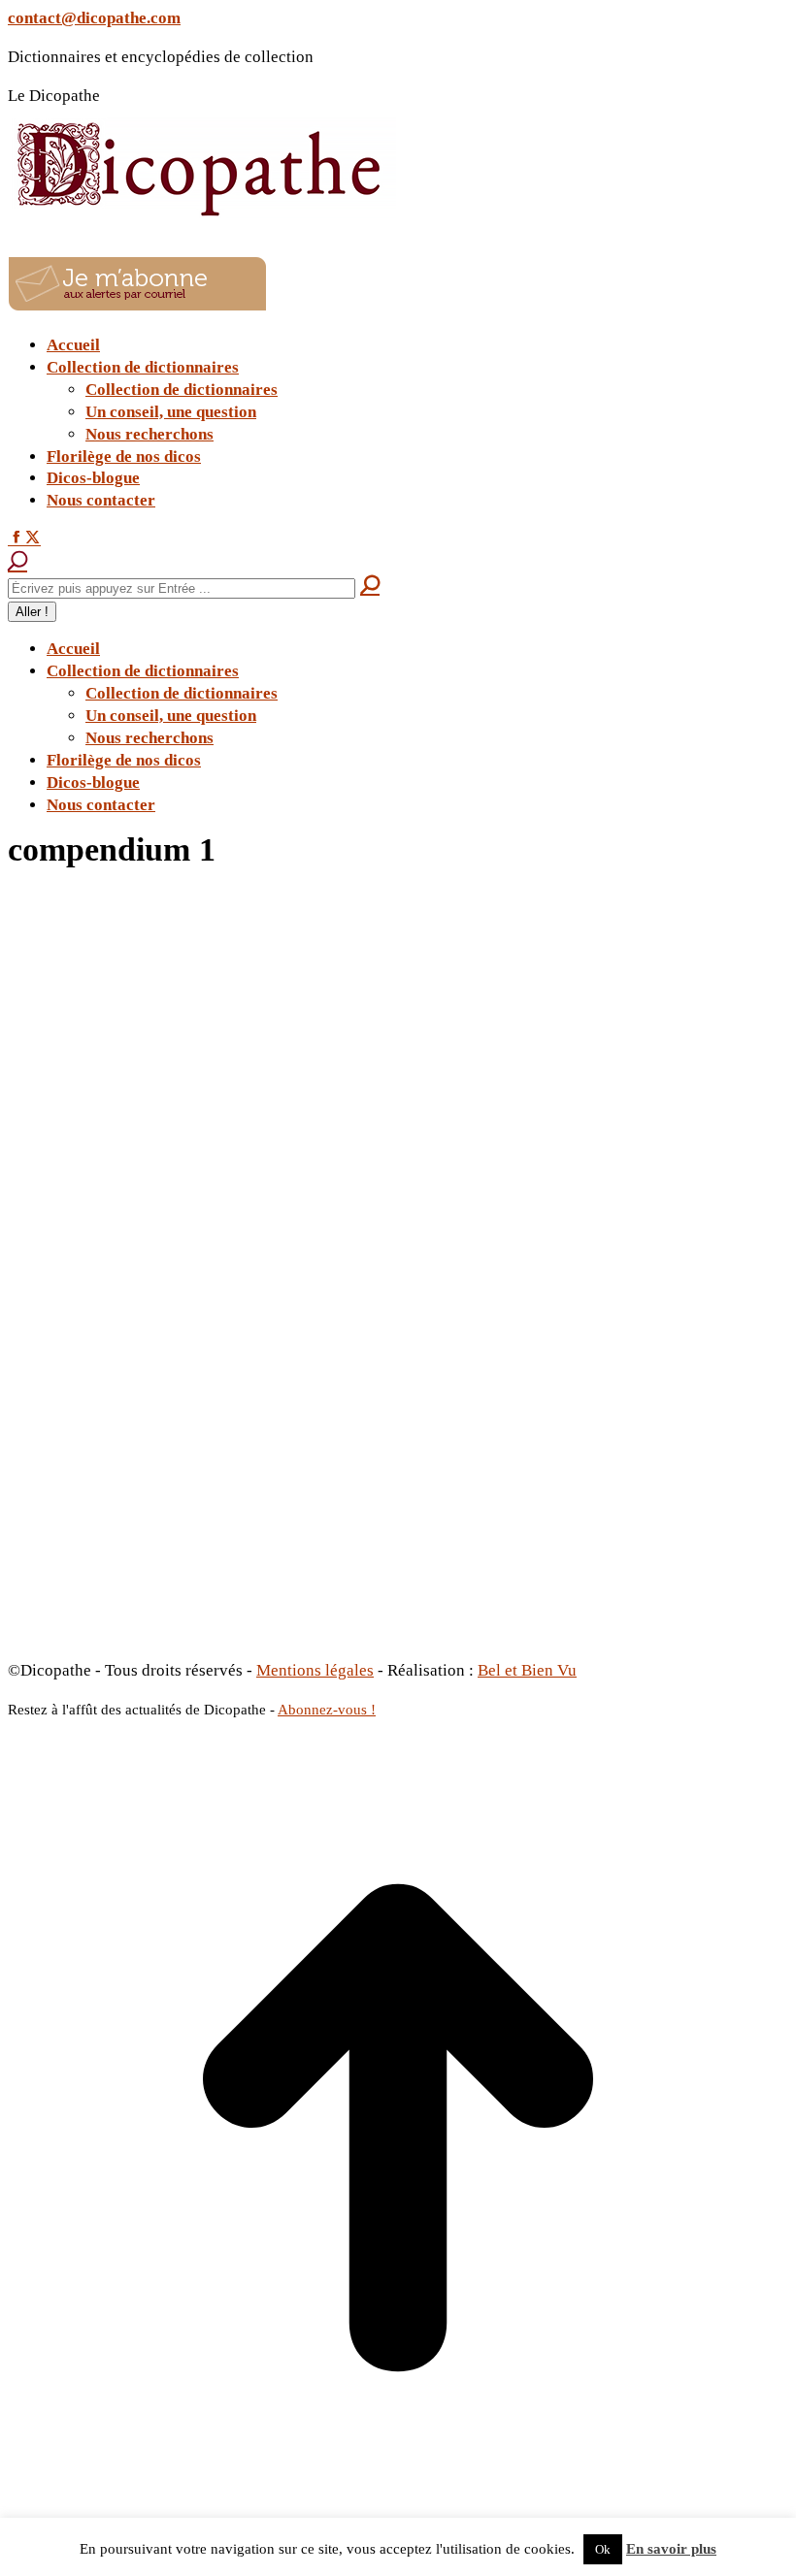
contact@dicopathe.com (94, 18)
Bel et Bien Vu (527, 1670)
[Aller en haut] (398, 2512)
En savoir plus (671, 2549)
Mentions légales (315, 1670)
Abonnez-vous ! (327, 1710)
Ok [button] (603, 2549)
